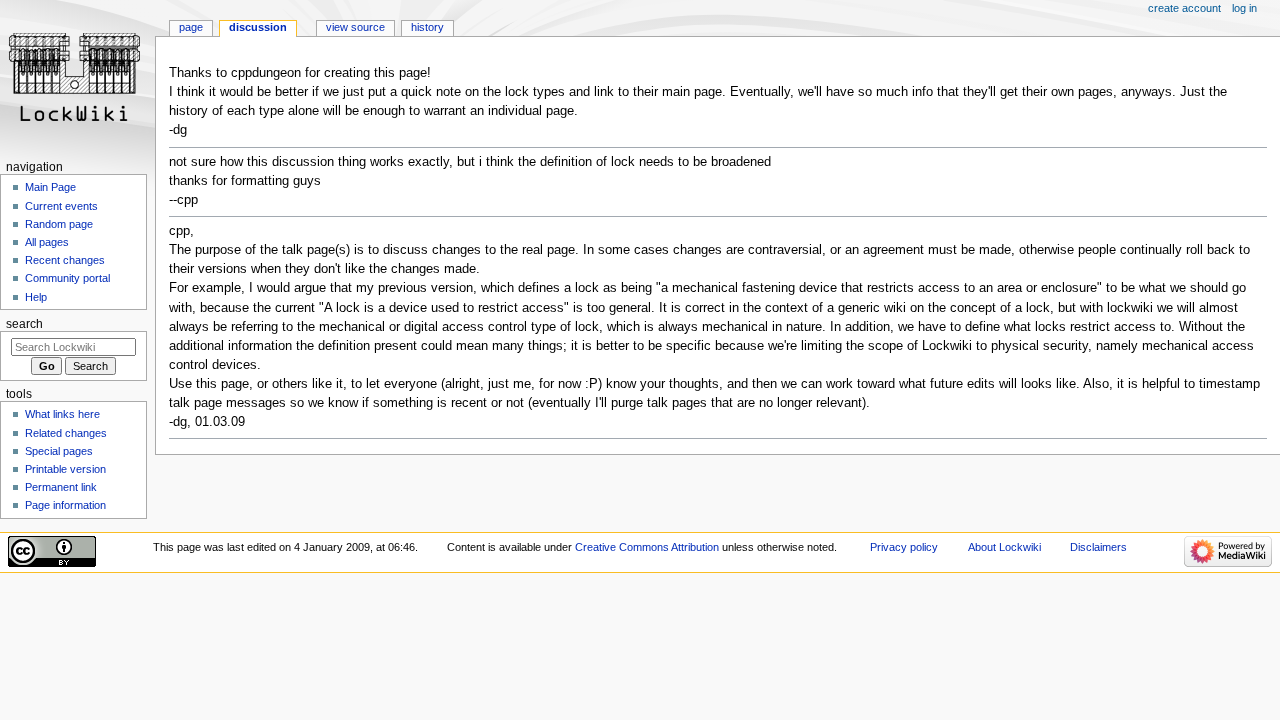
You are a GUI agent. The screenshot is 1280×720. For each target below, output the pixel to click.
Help (36, 297)
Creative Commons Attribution (647, 547)
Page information (65, 505)
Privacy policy (904, 547)
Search (24, 324)
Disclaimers (1098, 547)
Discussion (258, 27)
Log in (1244, 8)
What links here (62, 414)
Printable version (65, 469)
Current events (61, 206)
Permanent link (61, 487)
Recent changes (65, 260)
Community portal (67, 278)
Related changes (66, 433)
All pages (47, 242)
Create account (1184, 8)
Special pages (59, 451)
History (427, 27)
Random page (59, 224)
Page (191, 27)
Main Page (50, 187)
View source (355, 27)
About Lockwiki (1004, 547)
